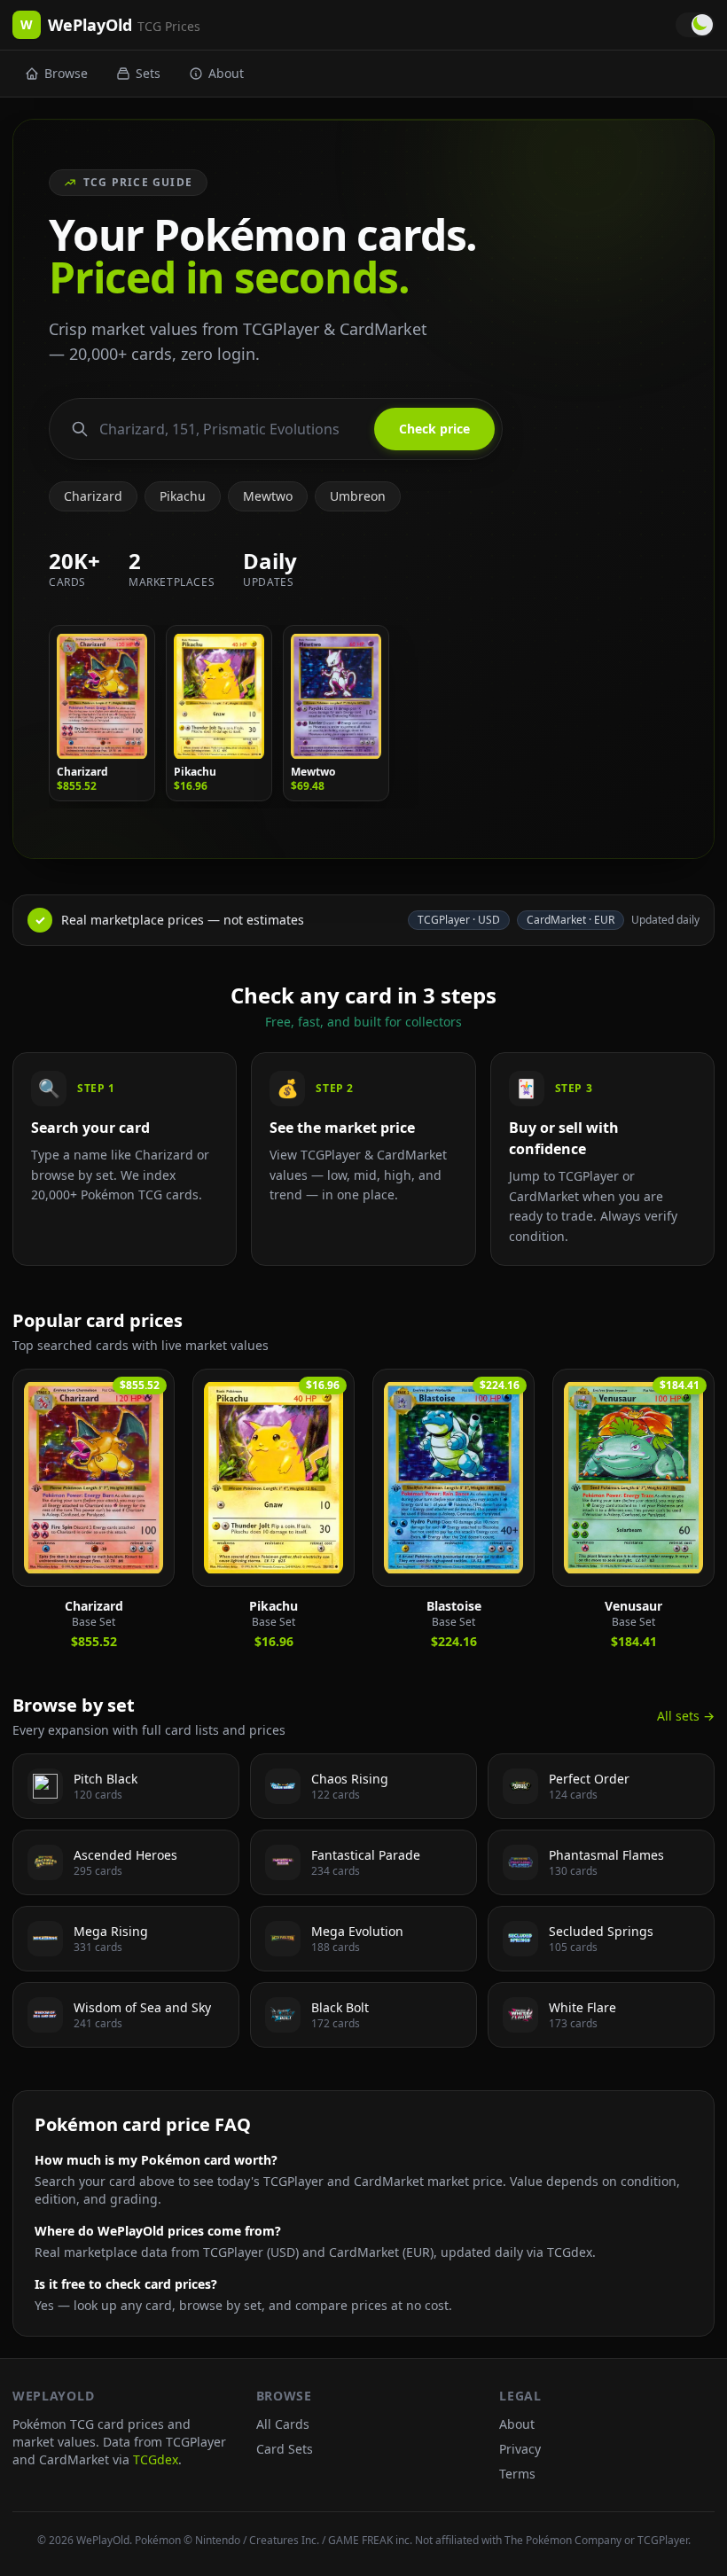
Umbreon (358, 496)
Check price (434, 429)
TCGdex (156, 2459)
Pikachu (183, 496)
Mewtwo (268, 496)
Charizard (93, 496)
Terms (517, 2474)
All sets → (686, 1716)
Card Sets (285, 2449)
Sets (148, 73)
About (226, 73)
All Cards (283, 2424)
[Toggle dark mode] (695, 25)
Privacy (520, 2449)
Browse (66, 73)
